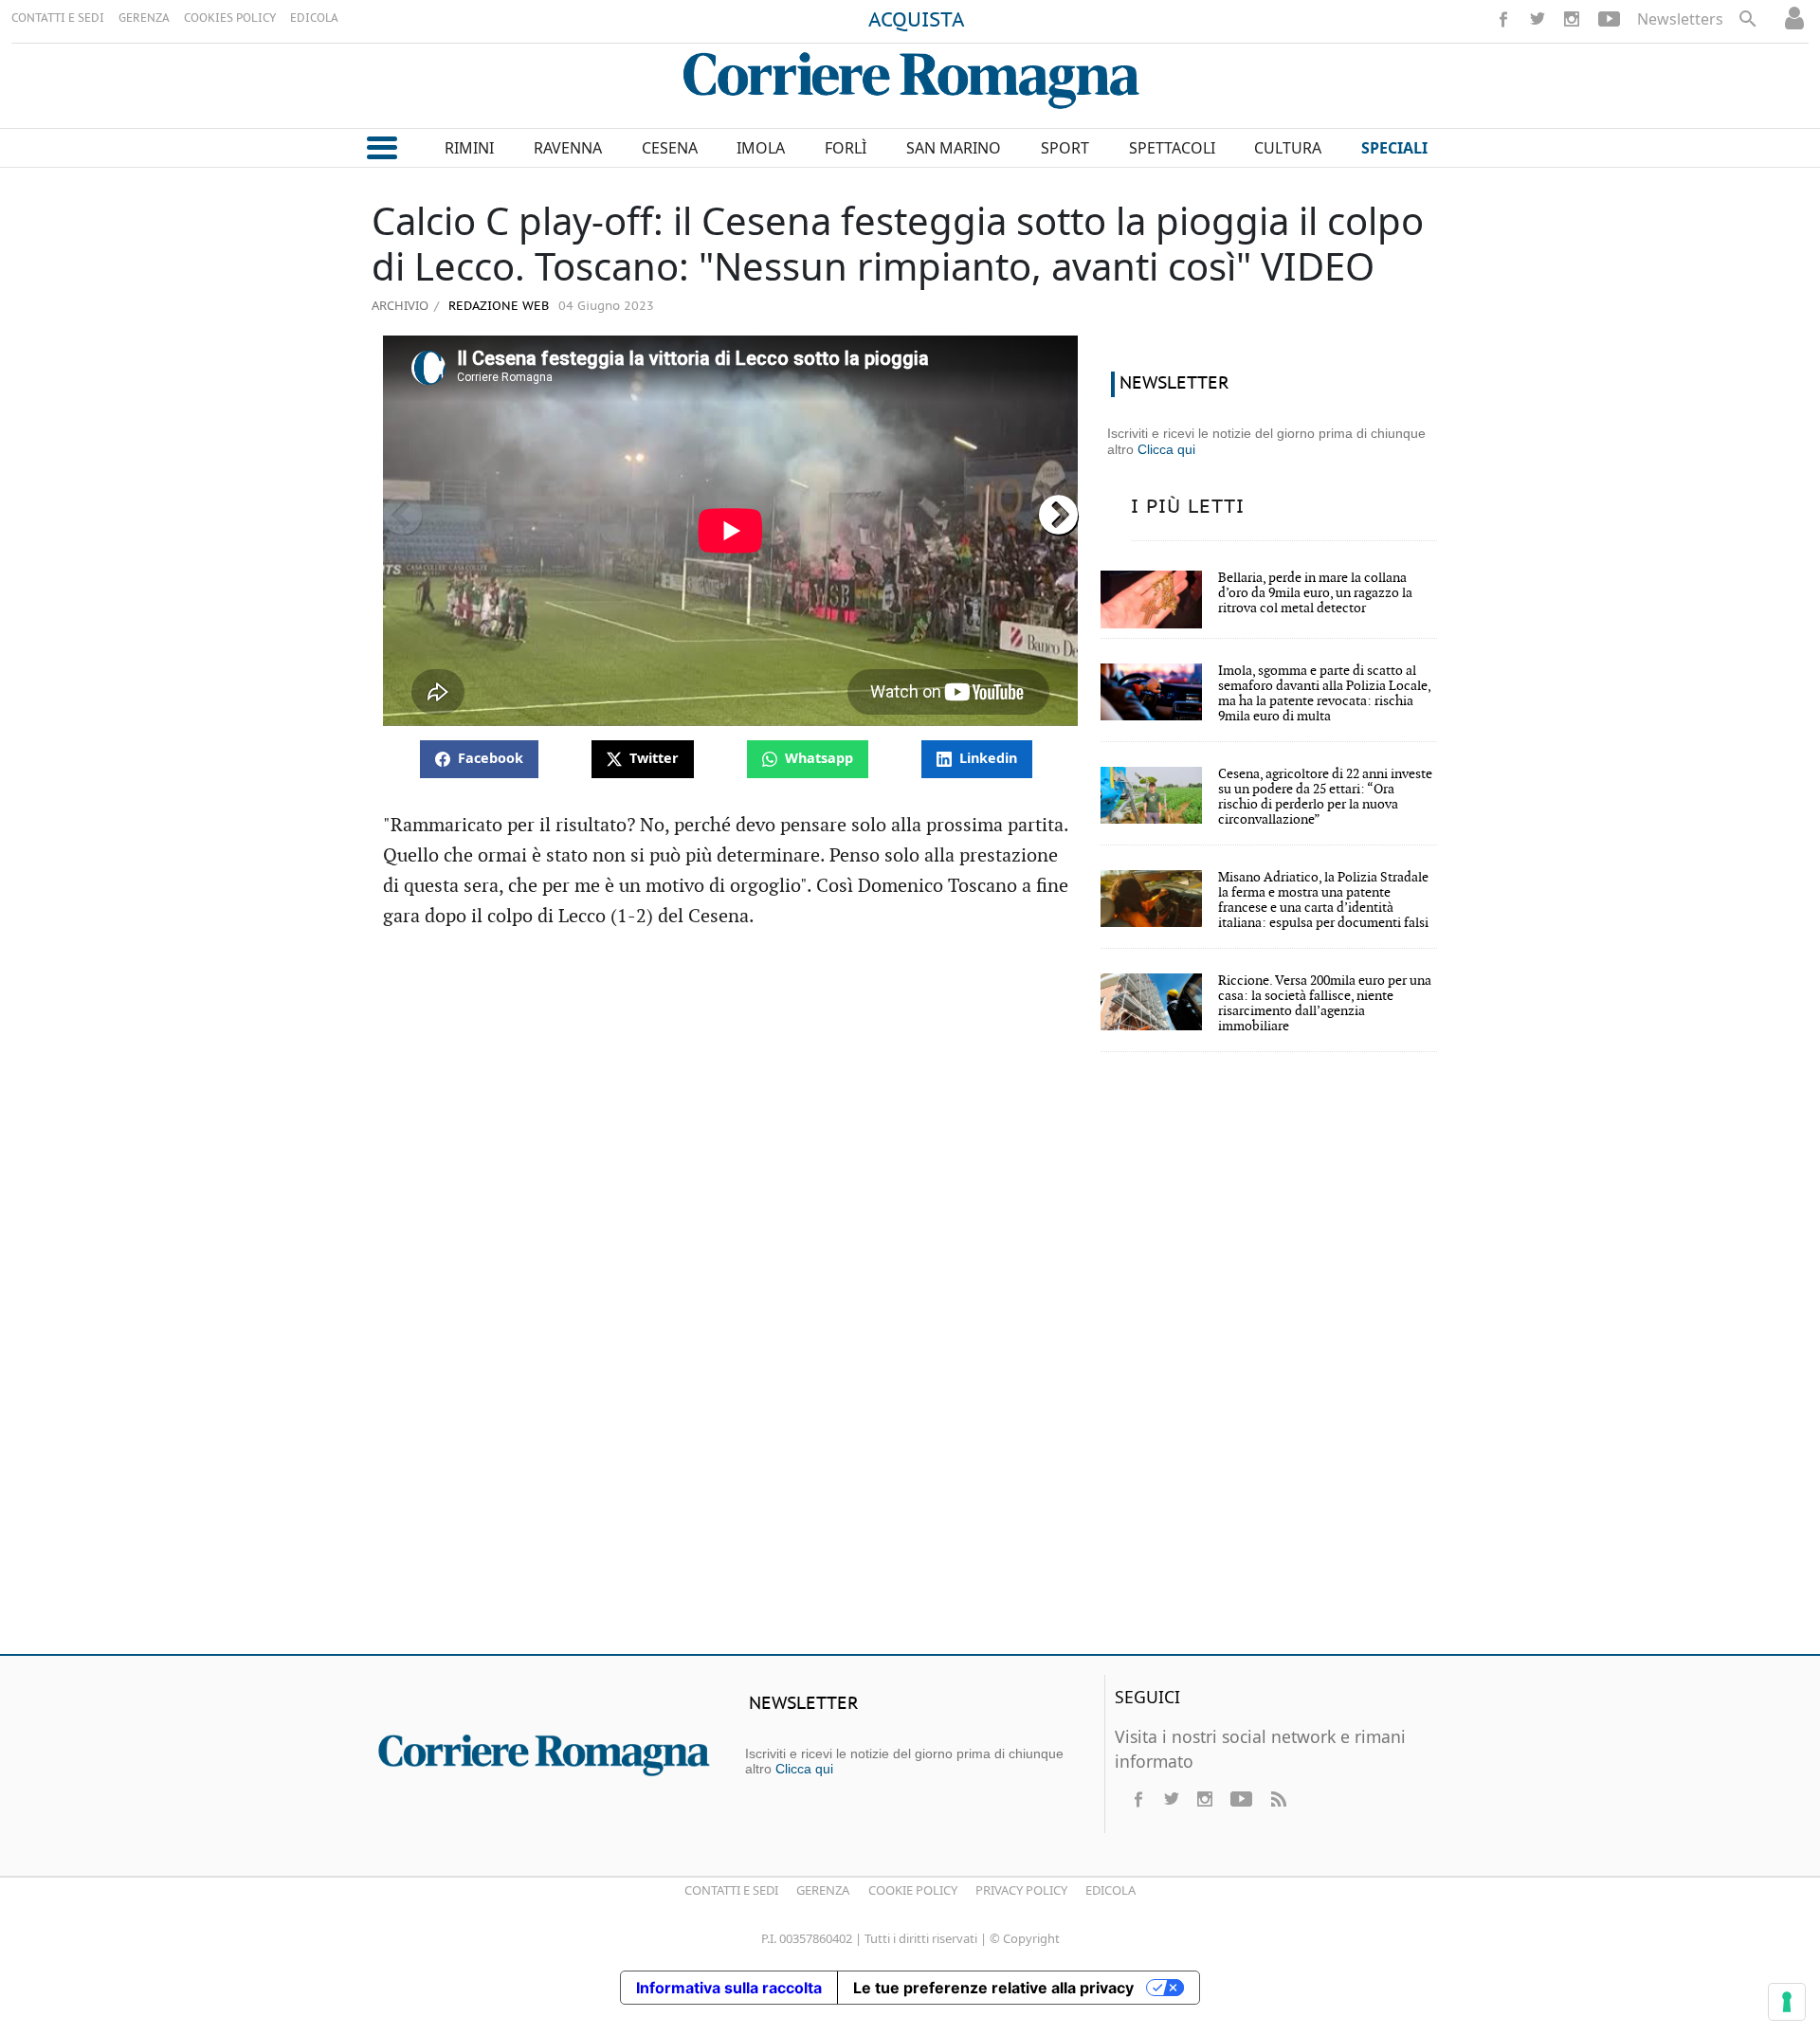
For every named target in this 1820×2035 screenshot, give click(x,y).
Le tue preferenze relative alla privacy (993, 1988)
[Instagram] (1572, 19)
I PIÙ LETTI (1188, 507)
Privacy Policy (1021, 1890)
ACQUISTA (917, 21)
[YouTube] (1609, 19)
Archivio (400, 305)
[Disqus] (910, 1366)
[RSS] (1278, 1799)
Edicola (1110, 1890)
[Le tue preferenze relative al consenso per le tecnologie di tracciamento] (1787, 2002)
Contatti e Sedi (731, 1890)
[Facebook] (1503, 19)
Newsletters (1680, 19)
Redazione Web (497, 307)
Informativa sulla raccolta (729, 1988)
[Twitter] (1538, 19)
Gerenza (823, 1890)
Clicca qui (1166, 449)
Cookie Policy (913, 1890)
